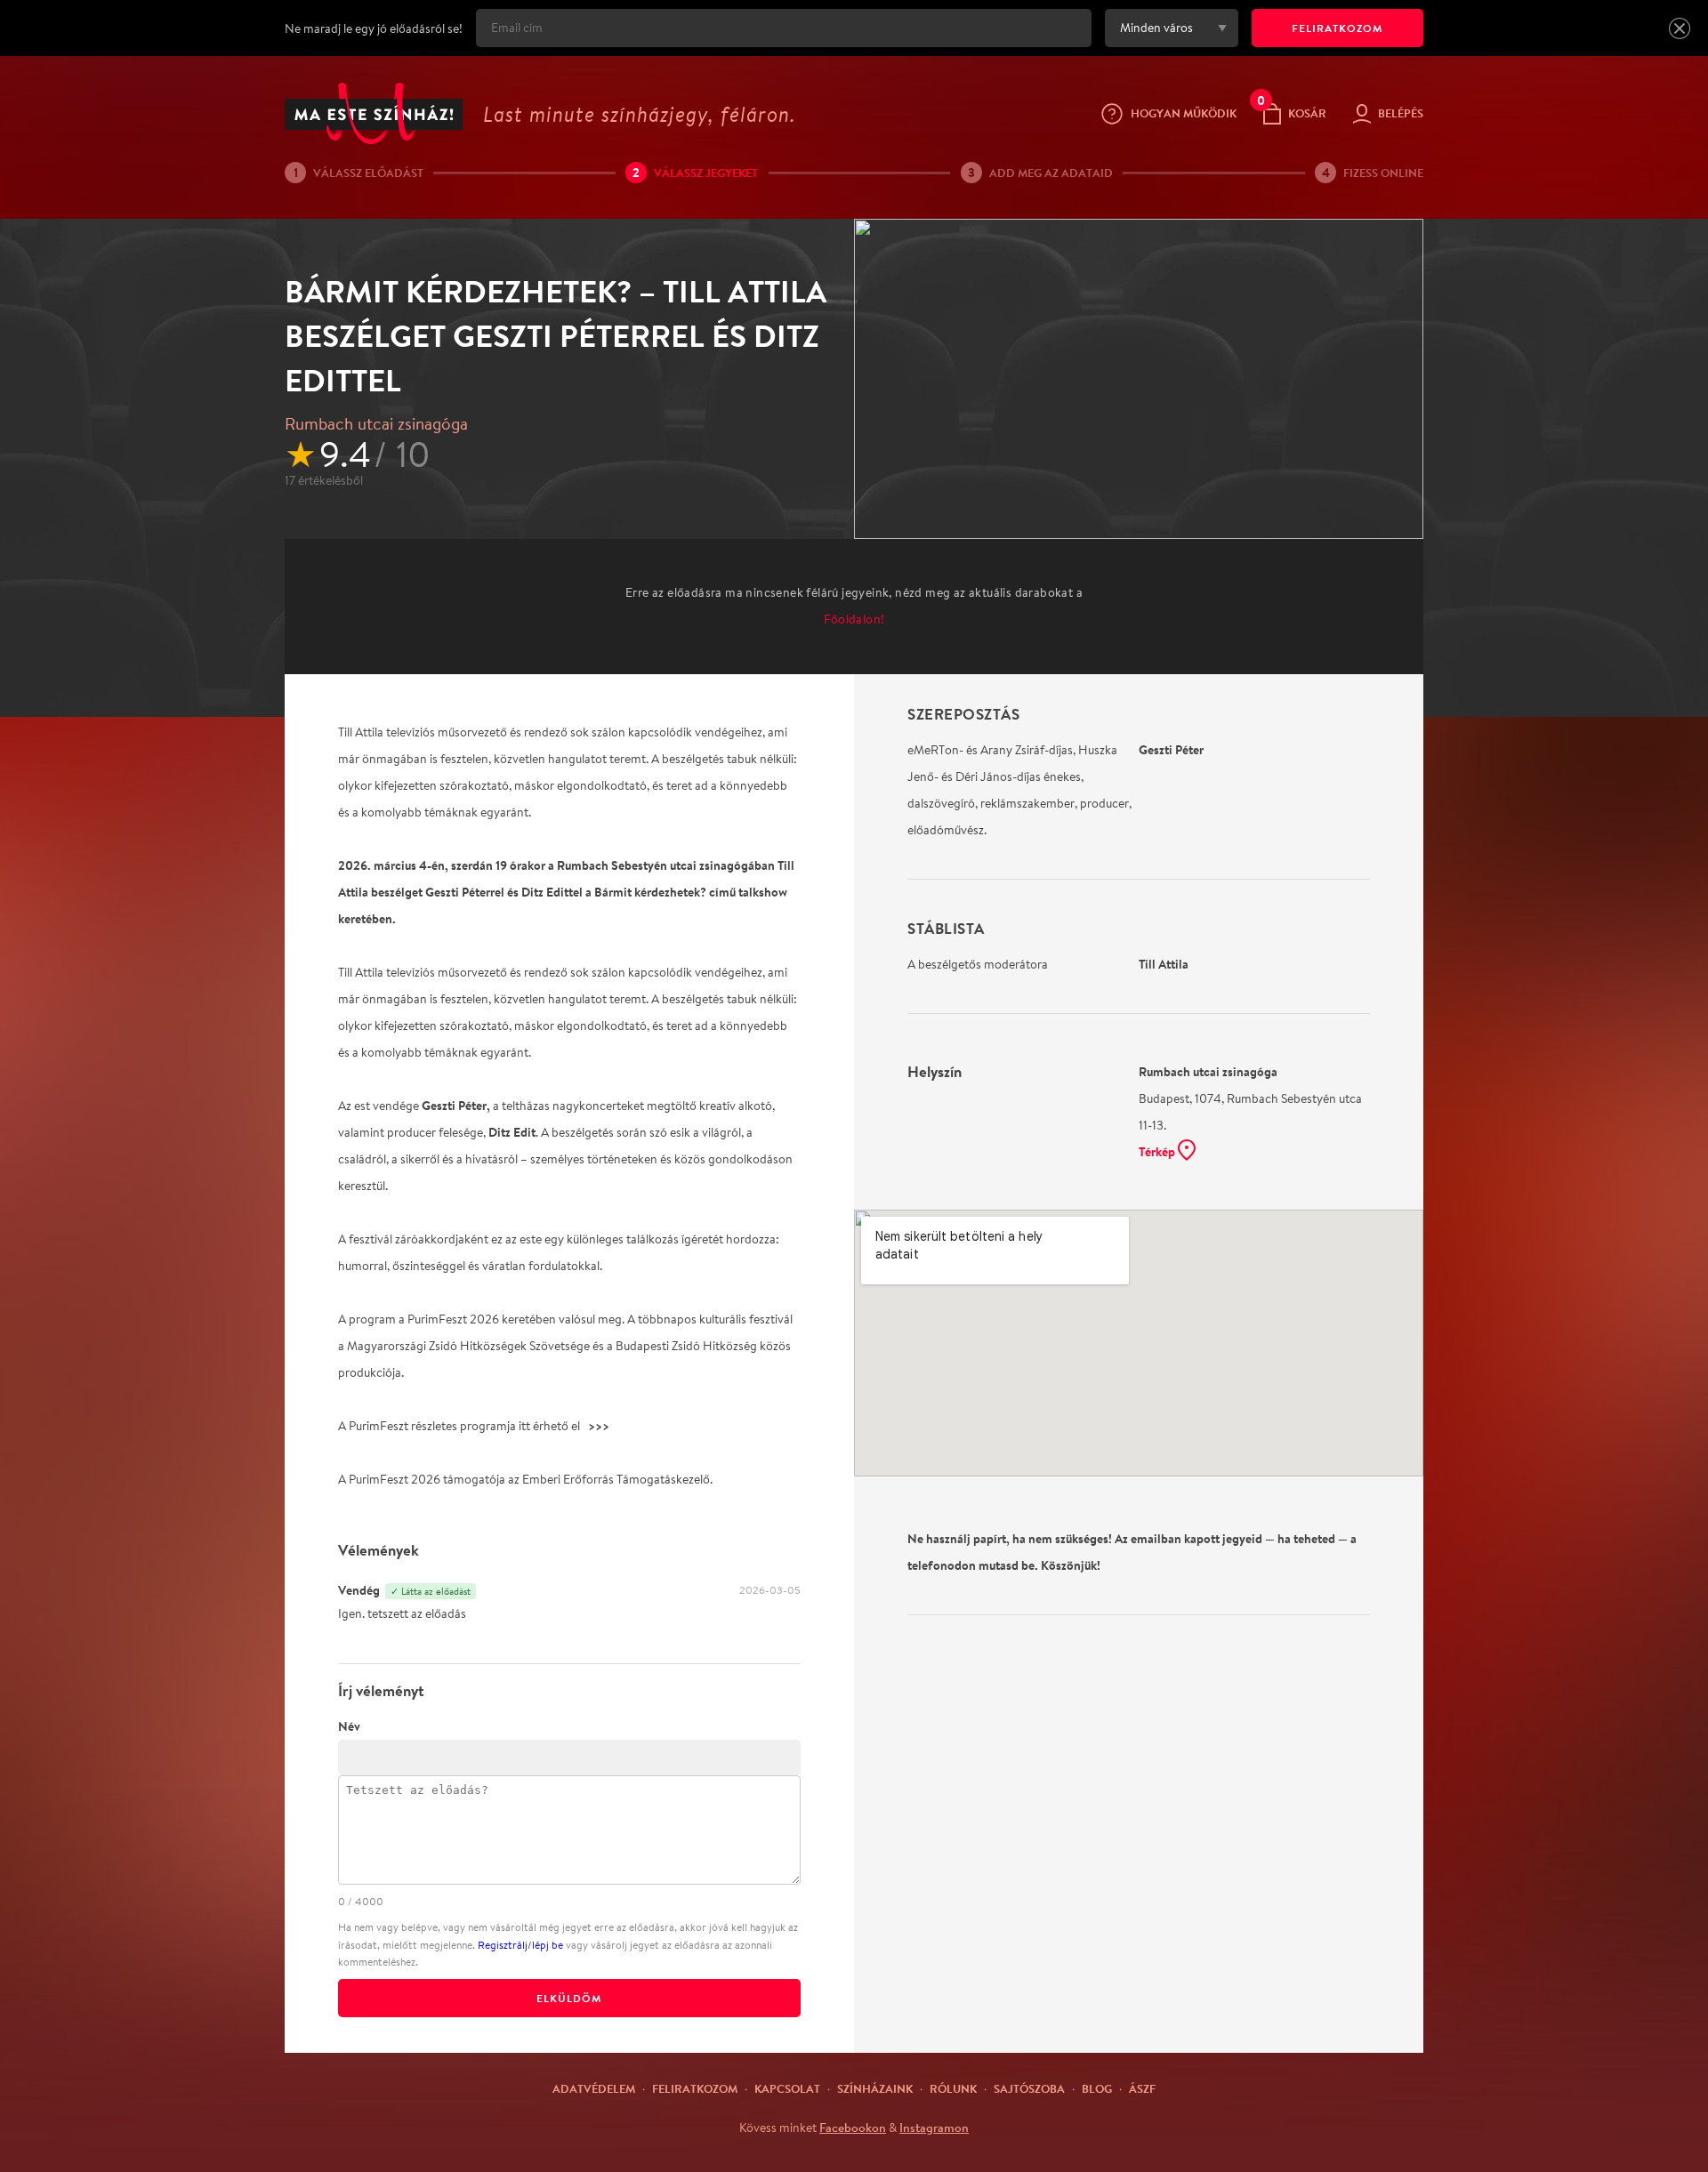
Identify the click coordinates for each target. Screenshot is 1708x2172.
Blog (1097, 2088)
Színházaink (875, 2088)
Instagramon (934, 2128)
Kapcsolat (787, 2088)
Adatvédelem (594, 2088)
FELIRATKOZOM (1337, 28)
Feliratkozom (695, 2088)
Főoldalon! (854, 619)
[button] (1680, 28)
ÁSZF (1142, 2088)
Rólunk (953, 2088)
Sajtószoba (1029, 2088)
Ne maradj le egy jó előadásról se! (374, 28)
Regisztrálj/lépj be (520, 1945)
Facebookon (853, 2128)
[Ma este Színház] (374, 113)
